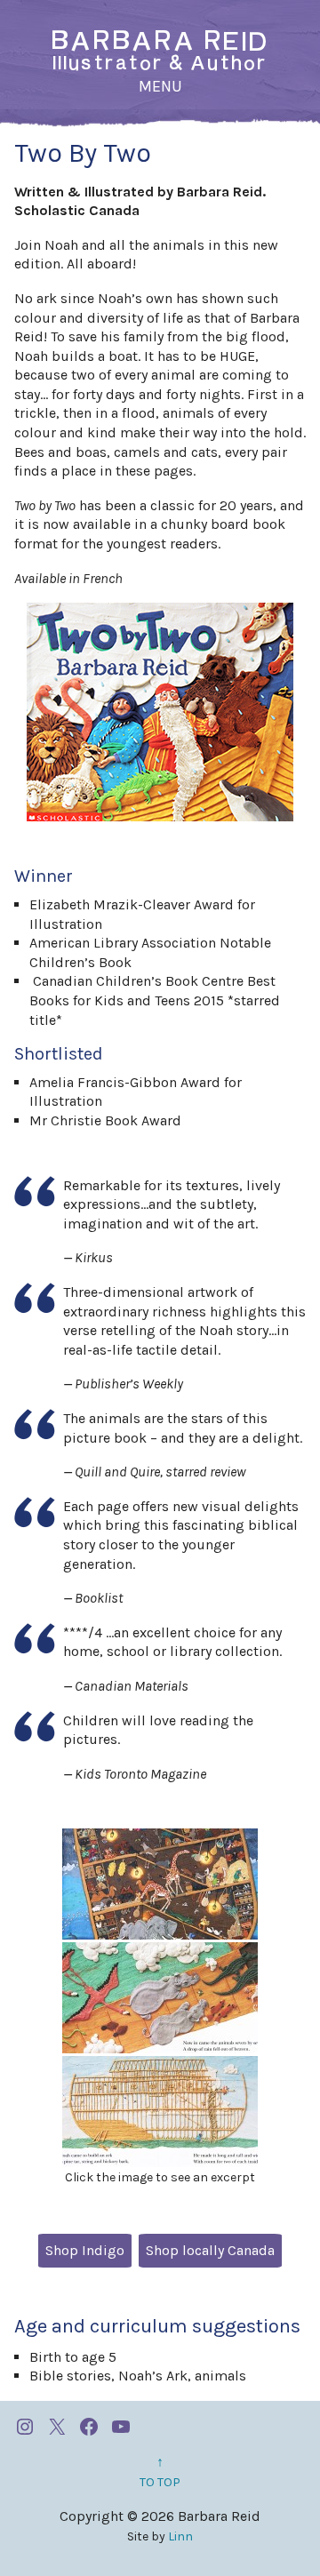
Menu (160, 86)
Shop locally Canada (210, 2250)
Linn (180, 2536)
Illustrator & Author (160, 51)
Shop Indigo (85, 2250)
